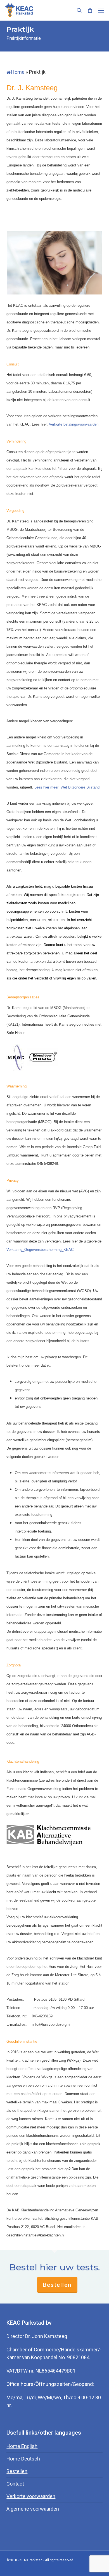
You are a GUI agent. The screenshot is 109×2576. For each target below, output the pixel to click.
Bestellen (57, 2285)
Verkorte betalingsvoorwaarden (74, 424)
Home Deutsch (23, 2459)
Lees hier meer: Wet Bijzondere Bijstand (67, 787)
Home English (22, 2446)
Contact (15, 2484)
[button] (101, 10)
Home (18, 72)
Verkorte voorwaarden (31, 2496)
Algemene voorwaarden (33, 2509)
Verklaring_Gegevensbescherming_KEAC (40, 1250)
